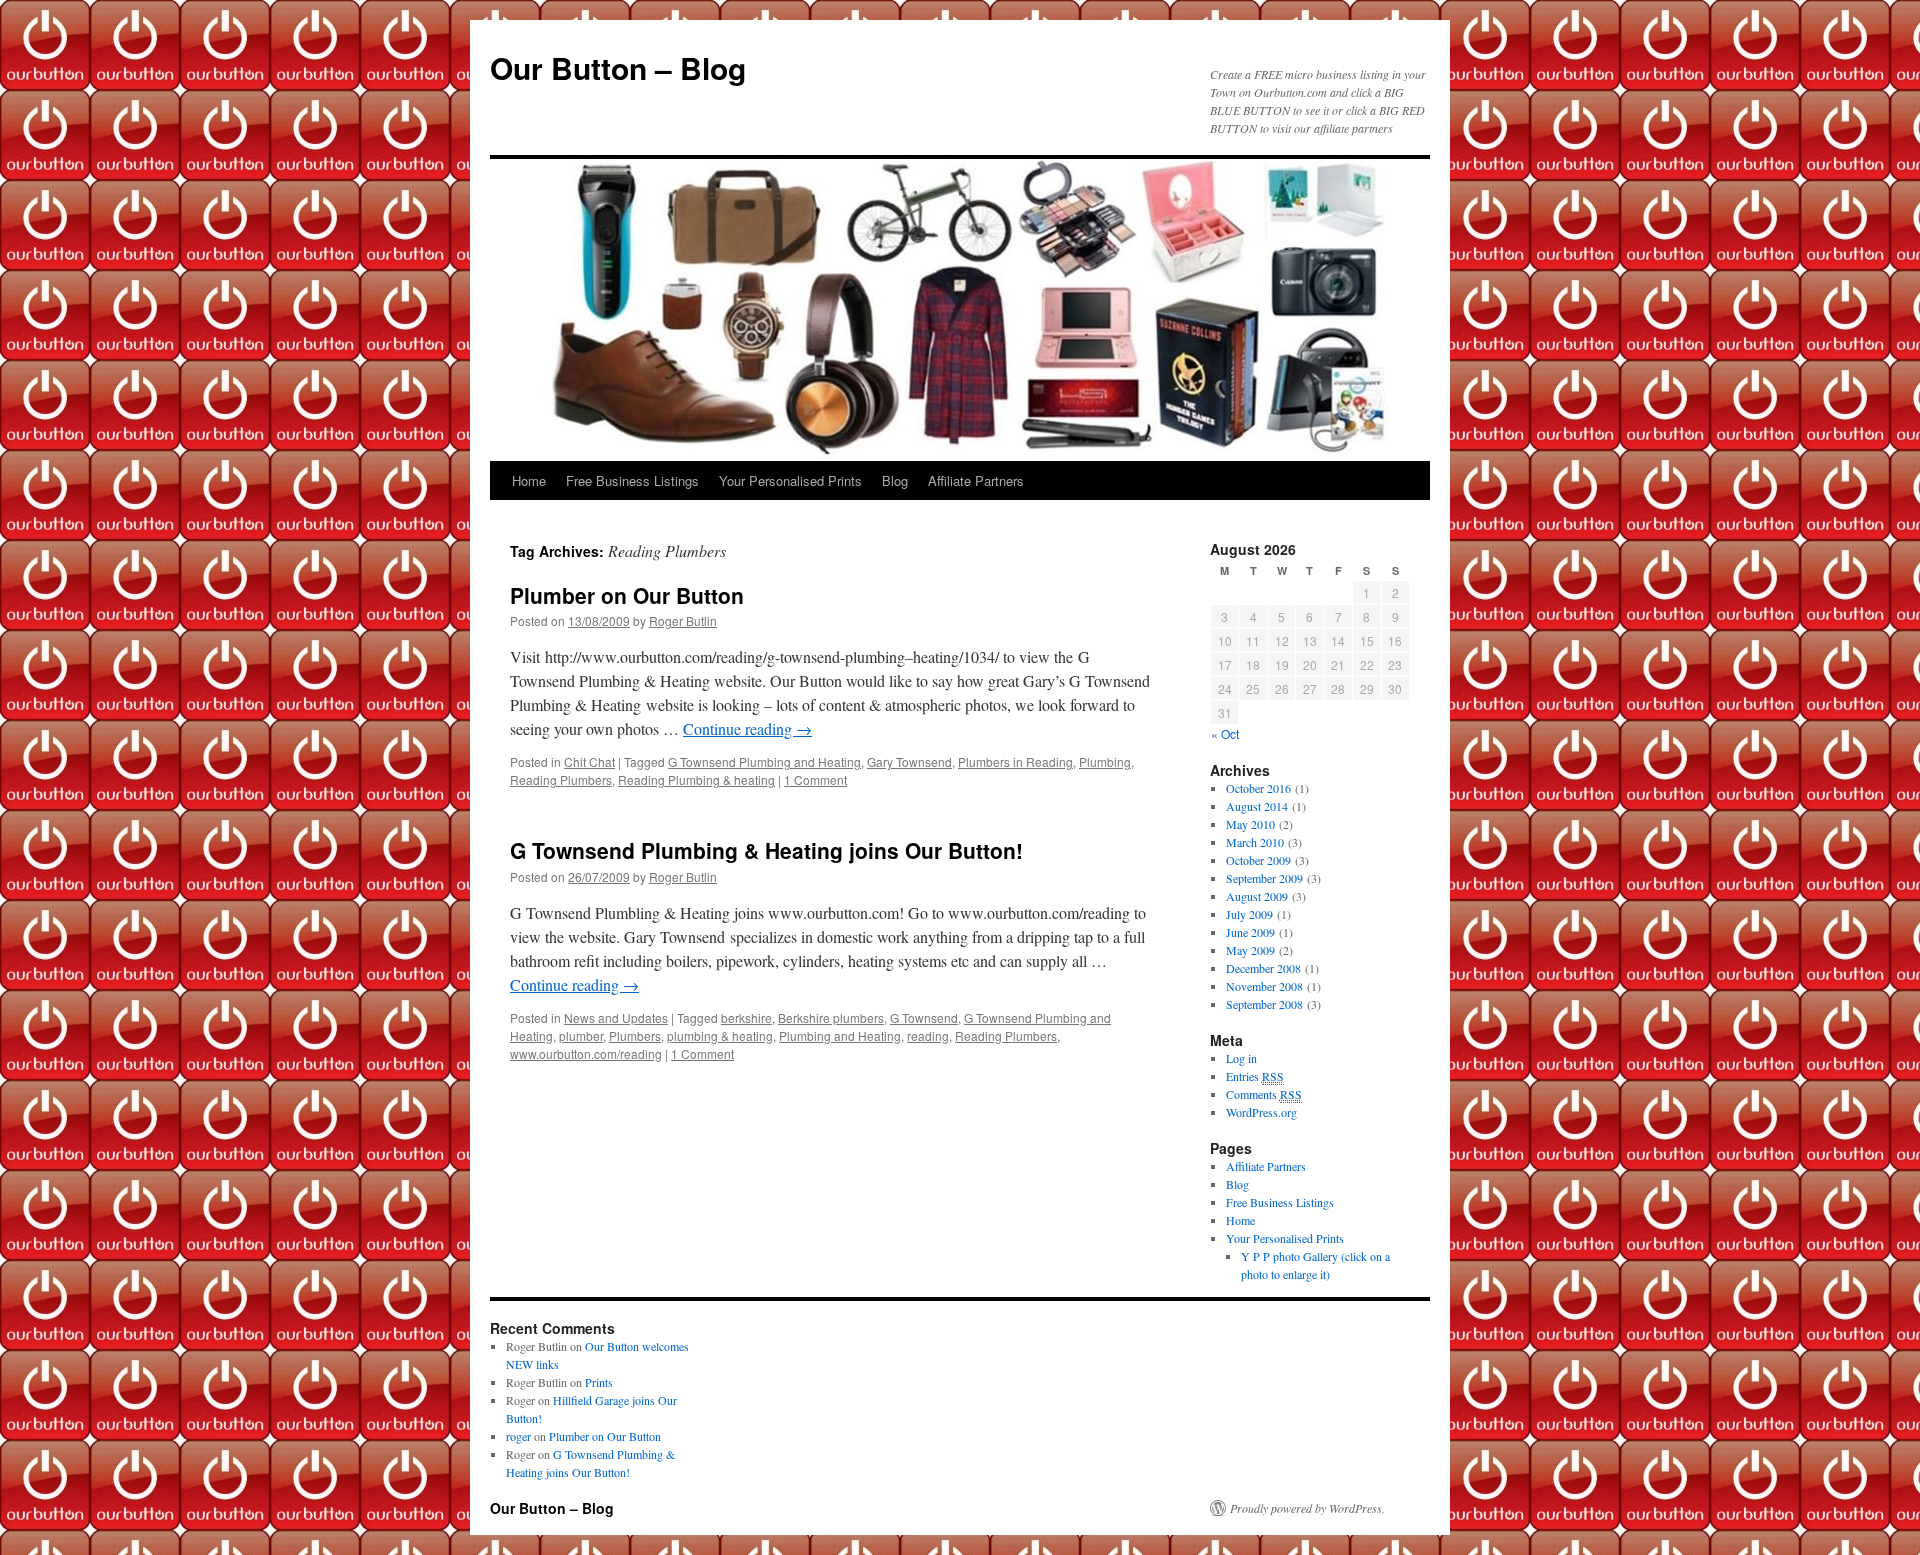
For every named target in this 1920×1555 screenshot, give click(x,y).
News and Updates (616, 1017)
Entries (1255, 1076)
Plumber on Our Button (627, 595)
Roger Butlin (683, 620)
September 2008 (1264, 1004)
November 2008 (1264, 986)
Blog (895, 480)
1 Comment (815, 779)
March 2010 (1255, 842)
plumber (581, 1035)
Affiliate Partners (976, 480)
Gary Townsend (909, 761)
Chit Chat (589, 761)
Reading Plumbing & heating (696, 779)
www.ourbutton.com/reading (586, 1053)
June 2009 (1250, 932)
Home (529, 480)
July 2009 (1249, 914)
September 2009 (1264, 878)
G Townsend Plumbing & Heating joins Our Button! (766, 850)
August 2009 (1257, 896)
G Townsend (924, 1017)
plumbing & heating (720, 1035)
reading (928, 1035)
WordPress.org (1261, 1112)
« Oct (1225, 733)
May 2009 (1250, 950)
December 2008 (1263, 968)
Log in (1241, 1058)
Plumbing (1105, 761)
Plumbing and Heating (840, 1035)
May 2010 (1250, 824)
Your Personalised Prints (790, 480)
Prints (599, 1382)
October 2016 (1258, 788)
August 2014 (1257, 806)
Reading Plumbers (561, 779)
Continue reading (747, 728)
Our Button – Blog (618, 67)
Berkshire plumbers (831, 1017)
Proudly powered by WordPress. (1307, 1508)
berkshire (746, 1017)
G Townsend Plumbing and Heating (764, 761)
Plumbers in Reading (1015, 761)
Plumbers (635, 1035)
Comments (1264, 1094)
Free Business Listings (632, 480)
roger (518, 1436)
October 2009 (1258, 860)
